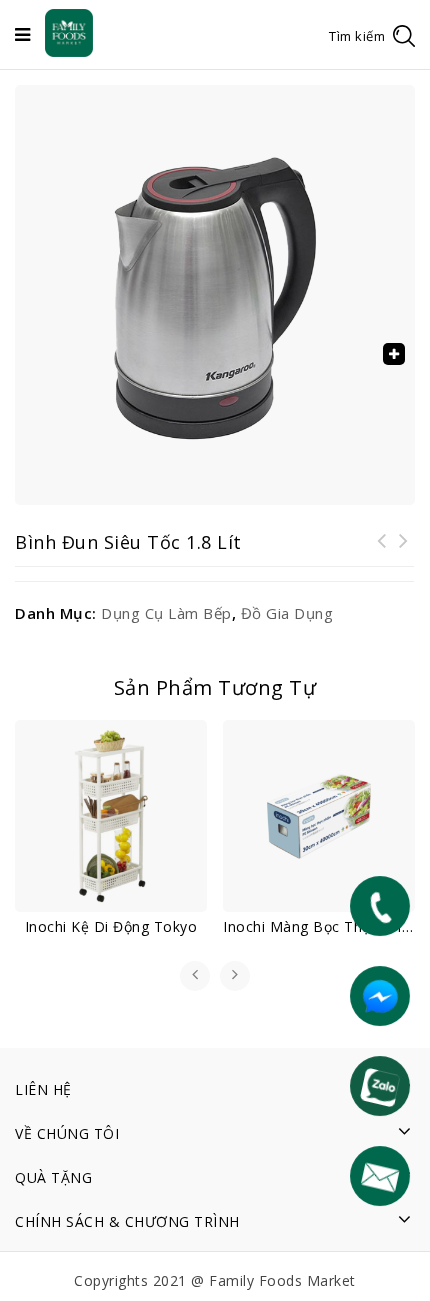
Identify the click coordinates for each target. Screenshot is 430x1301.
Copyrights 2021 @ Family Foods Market (215, 1280)
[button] (394, 354)
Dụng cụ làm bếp (166, 613)
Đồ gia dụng (287, 613)
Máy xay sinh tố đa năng (382, 553)
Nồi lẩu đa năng (404, 553)
